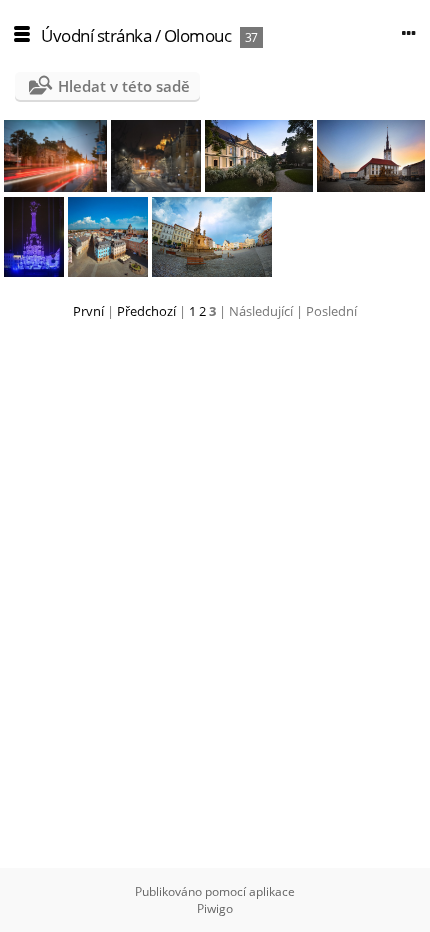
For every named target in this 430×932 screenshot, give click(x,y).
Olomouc (198, 35)
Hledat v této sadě (124, 86)
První (88, 311)
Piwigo (215, 908)
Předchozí (146, 311)
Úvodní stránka (96, 35)
